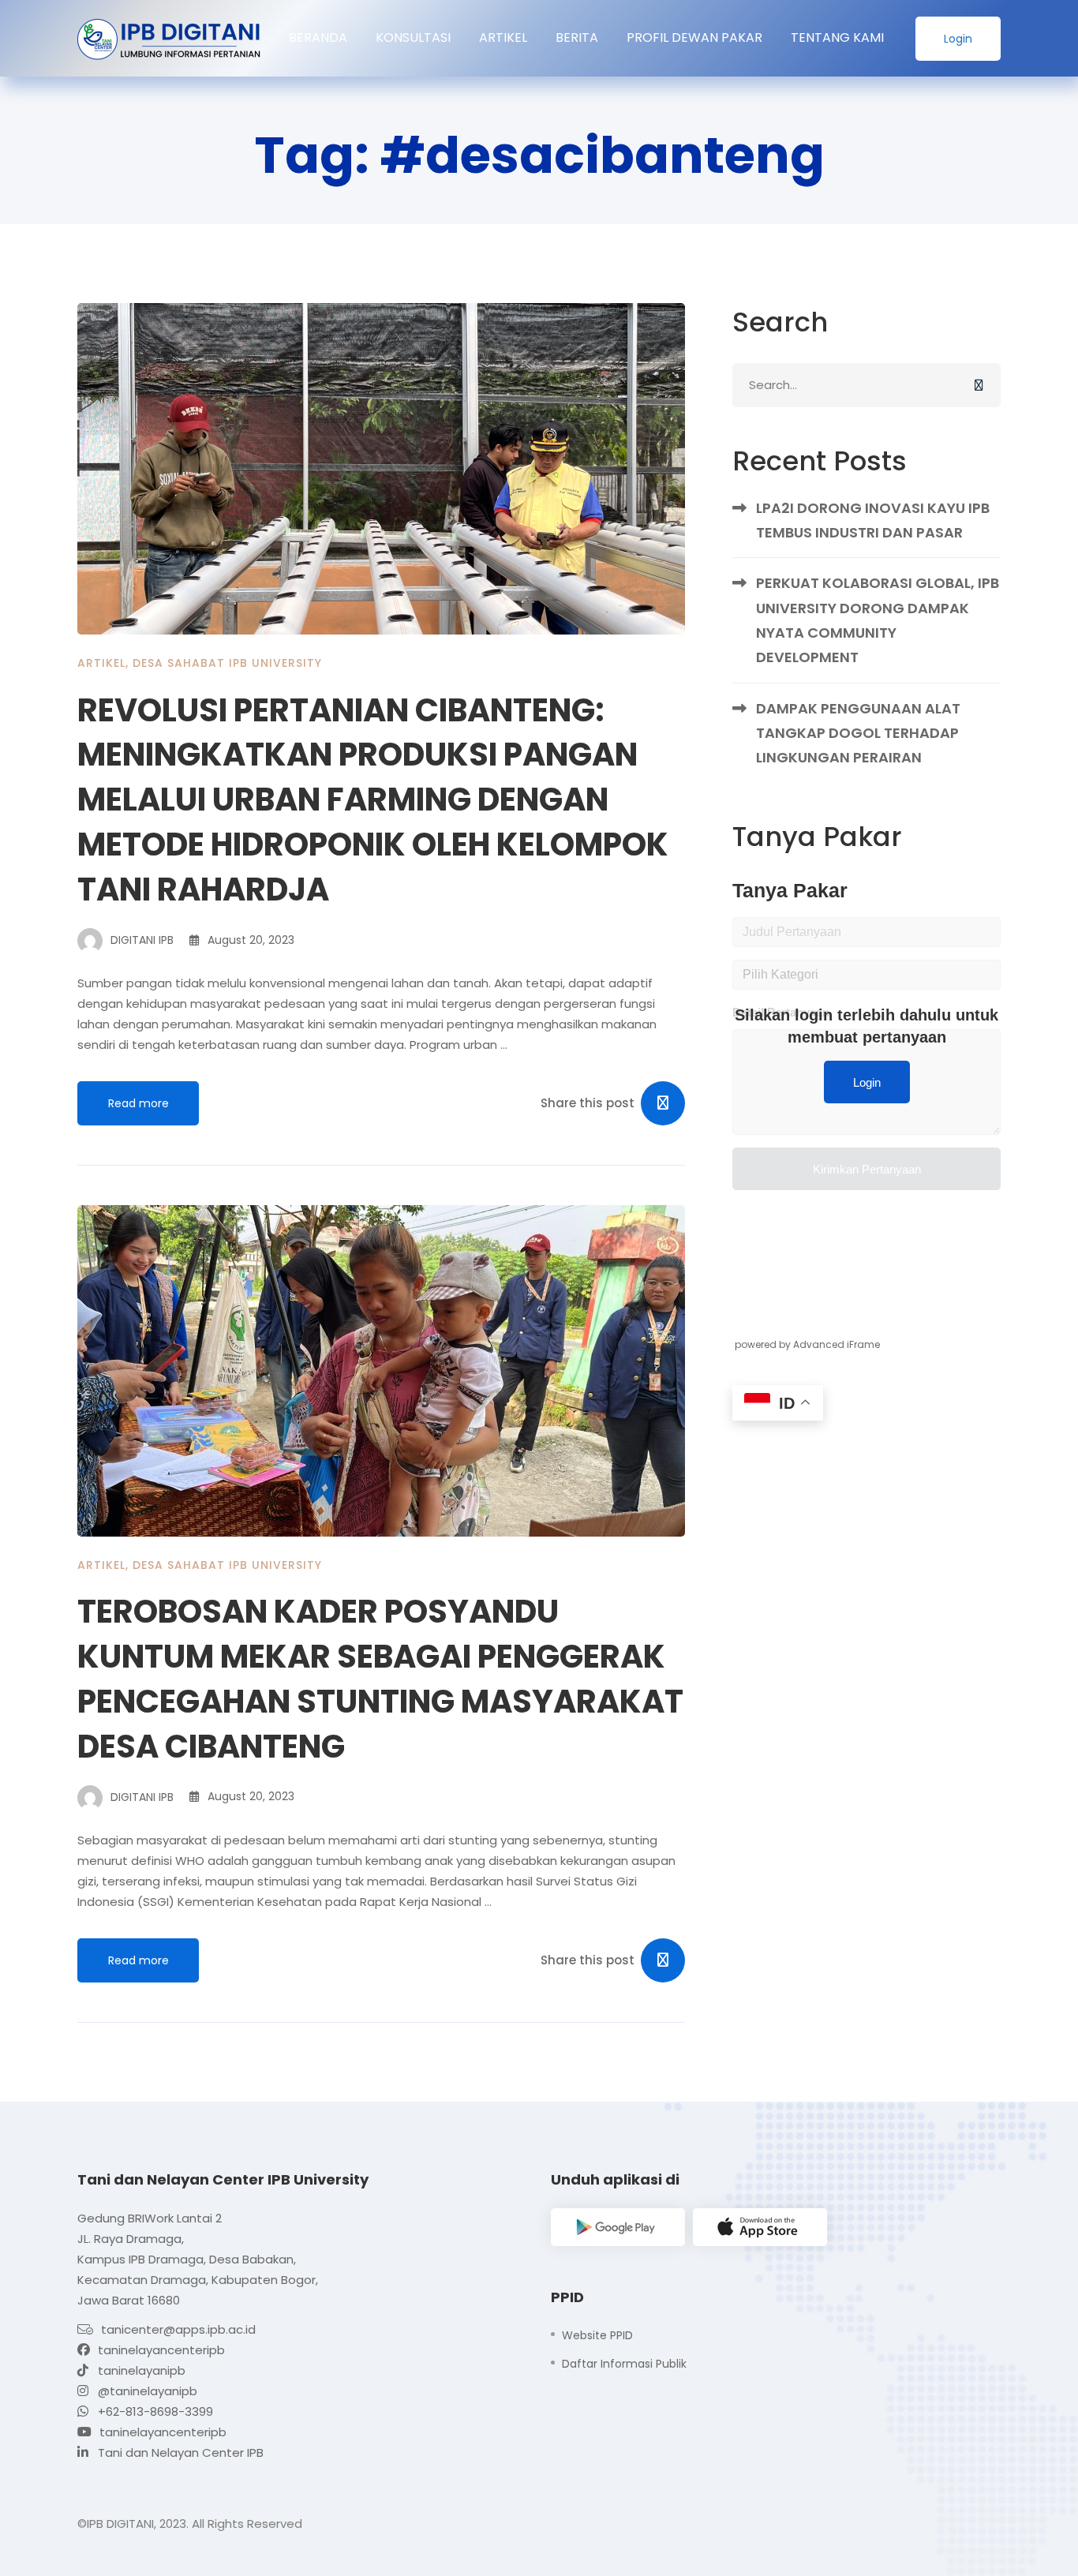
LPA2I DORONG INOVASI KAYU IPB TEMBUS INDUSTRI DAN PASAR (873, 520)
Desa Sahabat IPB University (227, 663)
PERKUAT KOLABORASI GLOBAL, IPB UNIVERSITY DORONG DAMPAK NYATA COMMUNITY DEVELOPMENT (878, 620)
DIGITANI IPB (140, 940)
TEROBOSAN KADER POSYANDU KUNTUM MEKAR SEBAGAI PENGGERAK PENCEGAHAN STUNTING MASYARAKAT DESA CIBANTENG (380, 1679)
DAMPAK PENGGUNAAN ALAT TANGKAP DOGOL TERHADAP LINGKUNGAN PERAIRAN (858, 733)
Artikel (101, 663)
